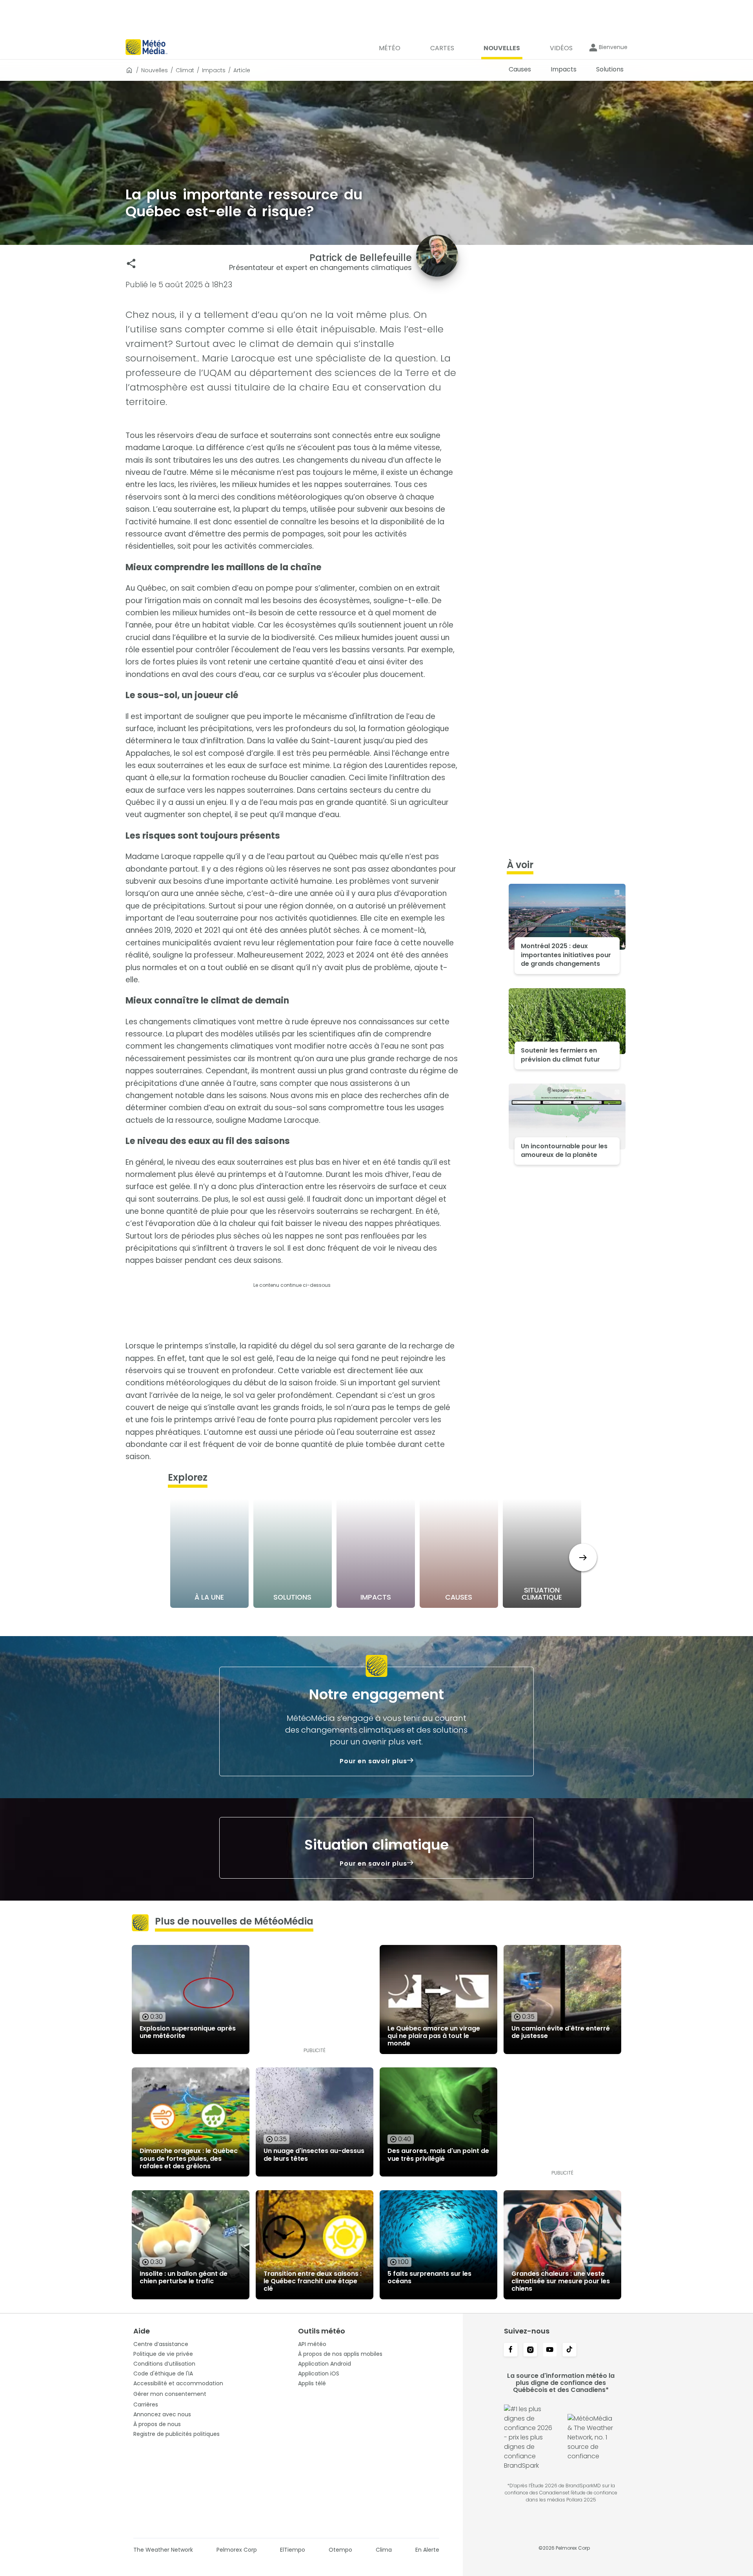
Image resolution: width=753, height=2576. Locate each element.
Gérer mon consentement (170, 2394)
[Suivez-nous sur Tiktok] (569, 2350)
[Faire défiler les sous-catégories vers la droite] (583, 1557)
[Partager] (131, 264)
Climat (185, 70)
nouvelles (155, 70)
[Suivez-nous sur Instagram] (530, 2350)
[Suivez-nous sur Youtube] (550, 2350)
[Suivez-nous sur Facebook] (511, 2350)
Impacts (214, 70)
